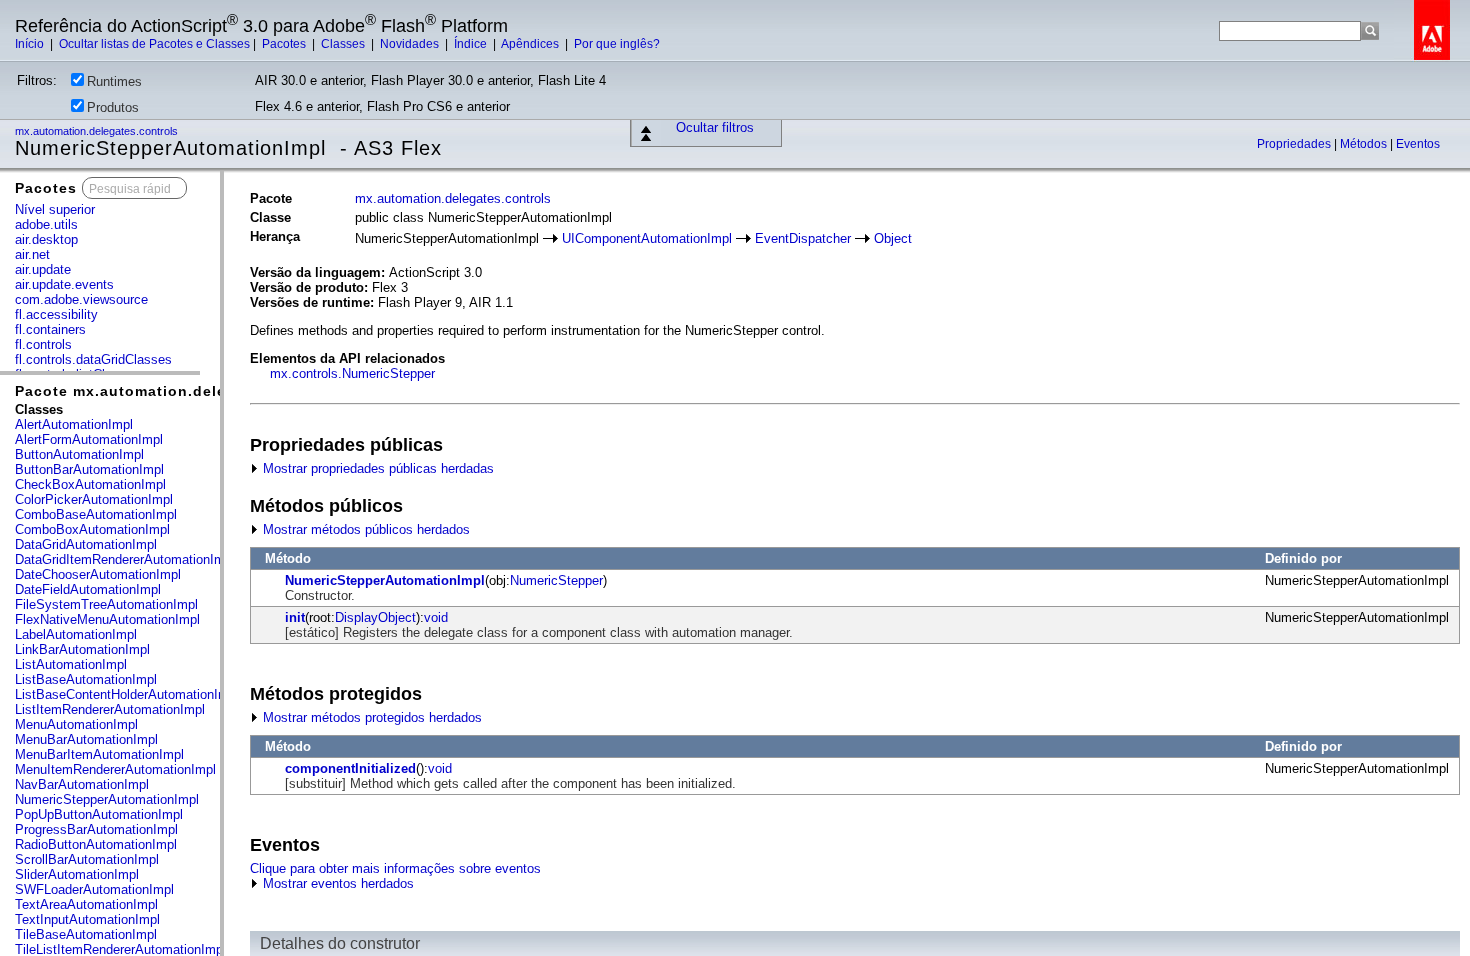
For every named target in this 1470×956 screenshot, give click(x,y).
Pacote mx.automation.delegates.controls (177, 391)
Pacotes (285, 44)
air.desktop (46, 239)
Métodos (1365, 144)
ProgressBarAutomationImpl (96, 829)
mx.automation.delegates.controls (98, 131)
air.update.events (64, 284)
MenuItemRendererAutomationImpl (115, 769)
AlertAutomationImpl (74, 424)
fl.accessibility (56, 314)
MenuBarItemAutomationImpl (99, 754)
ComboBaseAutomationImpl (96, 514)
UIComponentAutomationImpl (647, 238)
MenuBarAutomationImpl (86, 739)
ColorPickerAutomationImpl (94, 499)
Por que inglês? (617, 44)
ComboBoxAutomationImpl (92, 529)
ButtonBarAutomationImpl (89, 469)
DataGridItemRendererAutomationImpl (125, 559)
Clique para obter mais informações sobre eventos (395, 868)
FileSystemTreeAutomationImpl (106, 604)
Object (893, 238)
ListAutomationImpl (71, 664)
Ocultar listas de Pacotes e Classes (154, 44)
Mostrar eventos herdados (336, 883)
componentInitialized (350, 768)
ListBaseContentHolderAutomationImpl (127, 694)
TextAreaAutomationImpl (86, 904)
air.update (43, 269)
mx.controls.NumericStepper (352, 373)
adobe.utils (46, 224)
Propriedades (1295, 144)
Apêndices (531, 44)
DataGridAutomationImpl (86, 544)
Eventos (1418, 144)
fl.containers (50, 329)
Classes (344, 44)
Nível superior (55, 209)
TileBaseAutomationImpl (86, 934)
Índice (472, 44)
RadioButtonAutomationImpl (96, 844)
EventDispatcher (803, 238)
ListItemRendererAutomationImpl (110, 709)
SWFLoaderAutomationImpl (94, 889)
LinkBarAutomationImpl (82, 649)
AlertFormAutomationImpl (89, 439)
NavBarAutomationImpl (82, 784)
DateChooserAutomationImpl (98, 574)
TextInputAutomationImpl (87, 919)
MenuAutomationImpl (76, 724)
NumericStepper (556, 580)
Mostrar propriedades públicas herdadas (376, 468)
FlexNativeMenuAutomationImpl (107, 619)
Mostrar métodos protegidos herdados (370, 717)
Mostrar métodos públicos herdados (364, 529)
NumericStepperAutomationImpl (107, 799)
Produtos (113, 107)
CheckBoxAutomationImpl (90, 484)
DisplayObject (375, 617)
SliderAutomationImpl (77, 874)
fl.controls (43, 344)
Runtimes (114, 81)
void (436, 617)
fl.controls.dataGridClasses (93, 359)
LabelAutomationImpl (76, 634)
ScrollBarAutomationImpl (87, 859)
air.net (32, 254)
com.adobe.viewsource (81, 299)
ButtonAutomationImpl (79, 454)
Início (31, 44)
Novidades (411, 44)
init (295, 617)
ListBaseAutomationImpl (86, 679)
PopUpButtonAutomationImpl (99, 814)
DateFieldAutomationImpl (88, 589)
